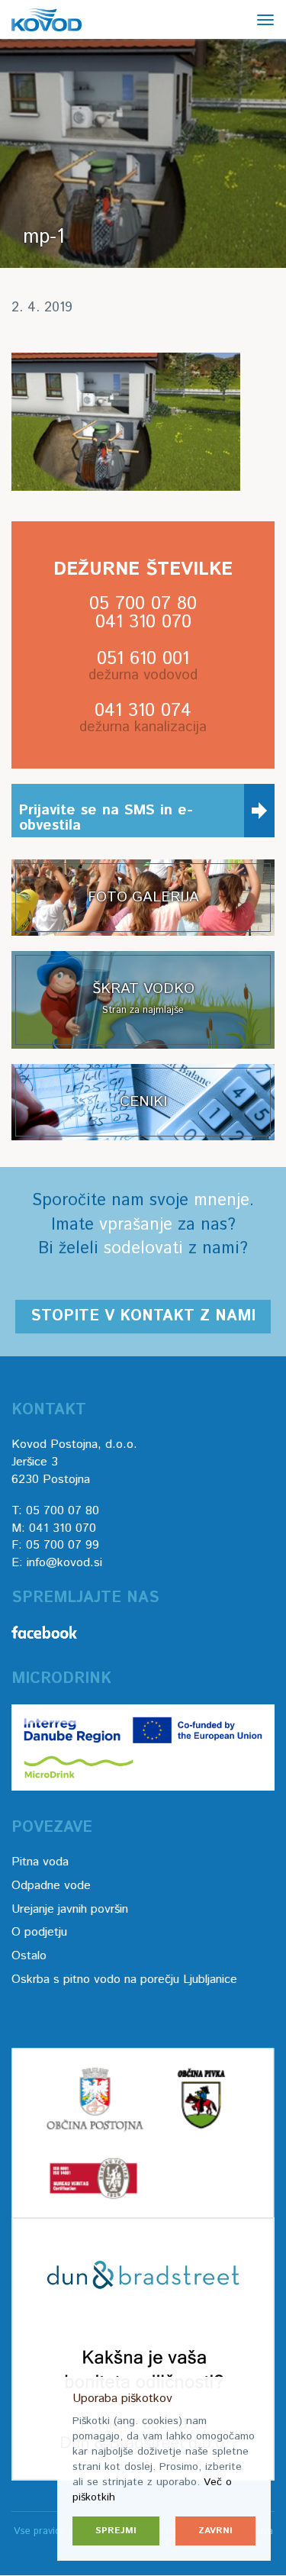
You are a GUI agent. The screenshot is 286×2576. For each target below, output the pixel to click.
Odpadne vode (51, 1886)
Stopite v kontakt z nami (143, 1316)
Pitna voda (40, 1862)
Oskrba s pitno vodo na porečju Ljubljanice (124, 1980)
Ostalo (29, 1956)
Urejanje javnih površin (70, 1909)
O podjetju (39, 1932)
